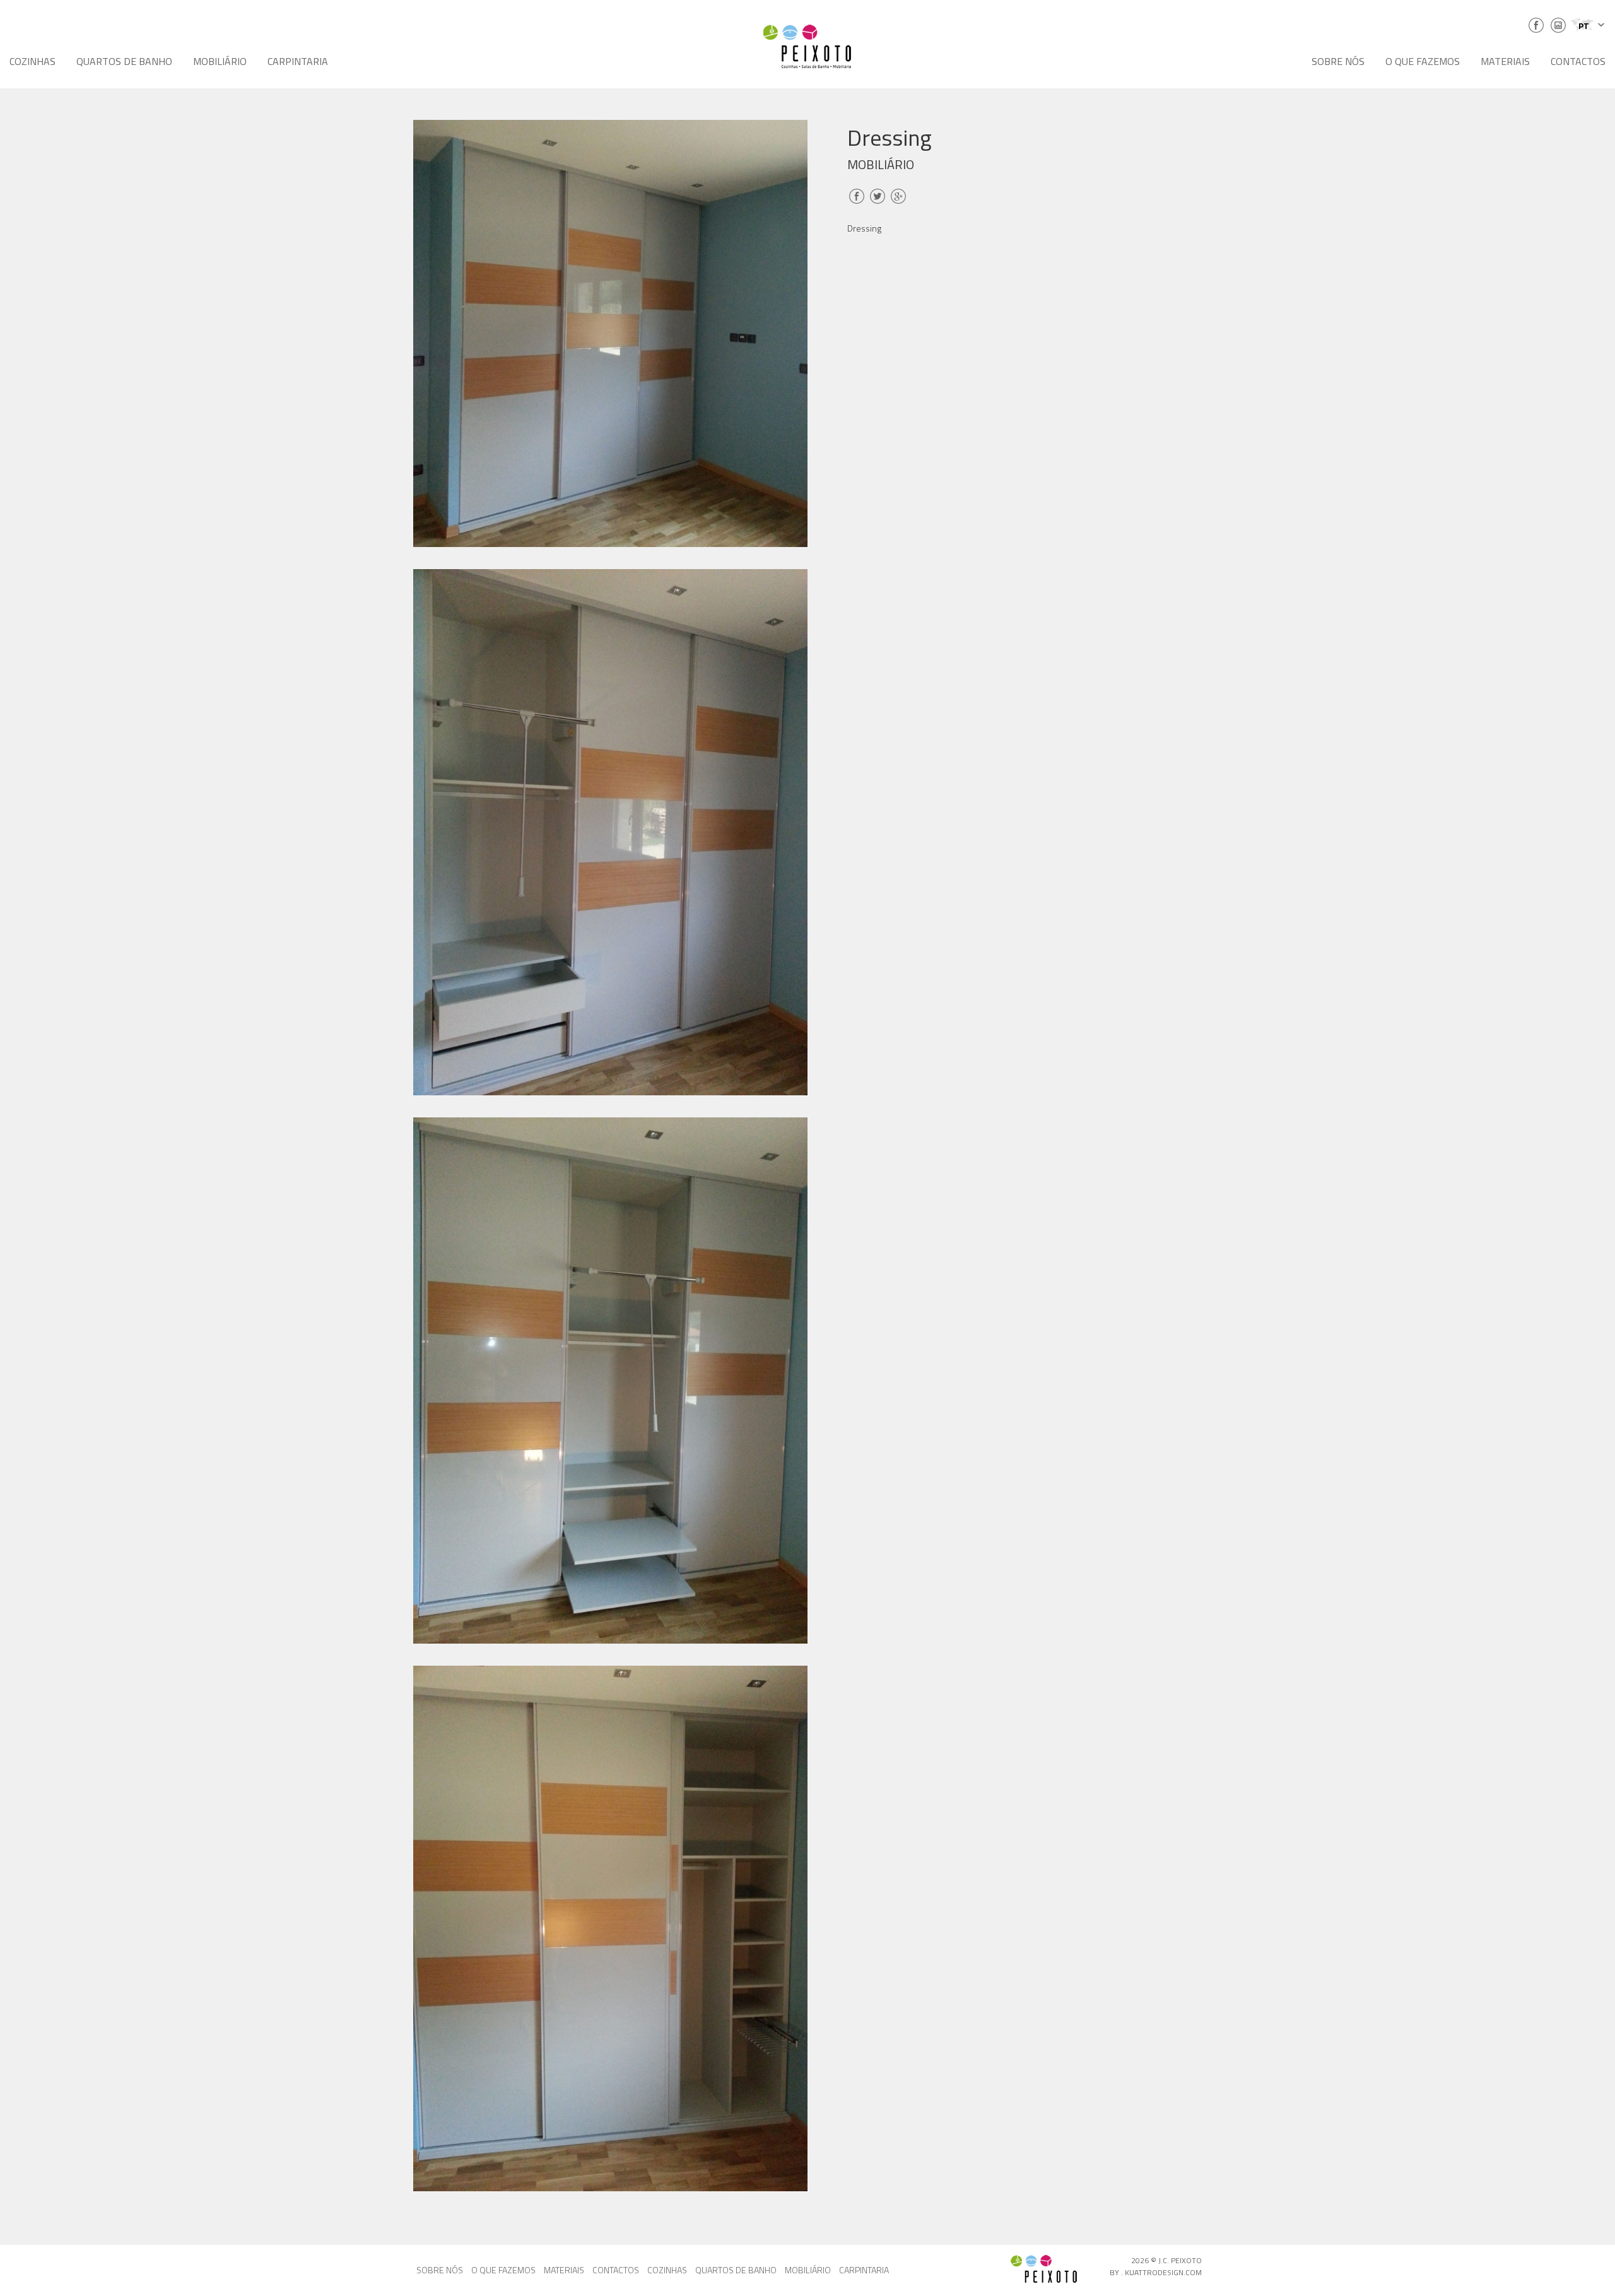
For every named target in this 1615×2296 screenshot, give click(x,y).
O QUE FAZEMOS (1423, 61)
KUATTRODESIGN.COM (1163, 2272)
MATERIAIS (1505, 61)
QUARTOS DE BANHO (124, 61)
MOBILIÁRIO (220, 61)
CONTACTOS (1578, 61)
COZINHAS (32, 61)
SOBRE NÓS (1338, 61)
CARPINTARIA (298, 61)
